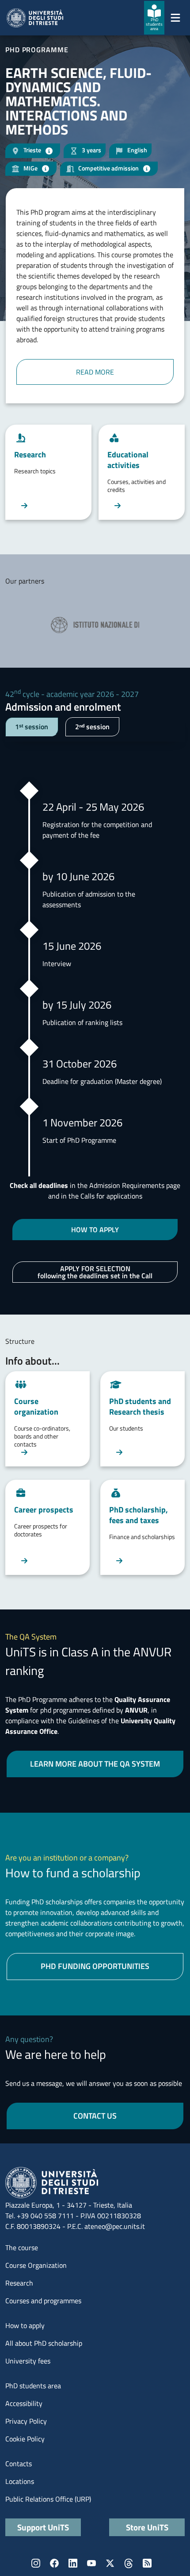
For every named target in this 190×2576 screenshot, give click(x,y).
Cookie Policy (25, 2439)
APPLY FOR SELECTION (95, 1272)
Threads (129, 2563)
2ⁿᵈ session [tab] (92, 727)
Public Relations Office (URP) (48, 2499)
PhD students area (33, 2386)
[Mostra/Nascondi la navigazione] (175, 18)
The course (22, 2247)
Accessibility (24, 2403)
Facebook (54, 2563)
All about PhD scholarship (44, 2343)
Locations (20, 2481)
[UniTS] (35, 18)
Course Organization (36, 2265)
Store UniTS (147, 2527)
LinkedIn (73, 2563)
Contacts (19, 2464)
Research (19, 2283)
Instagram (36, 2563)
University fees (28, 2361)
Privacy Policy (26, 2421)
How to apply (25, 2325)
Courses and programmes (43, 2301)
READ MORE (95, 372)
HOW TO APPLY (95, 1230)
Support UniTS (43, 2527)
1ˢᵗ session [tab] (32, 727)
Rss (147, 2563)
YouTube (91, 2563)
